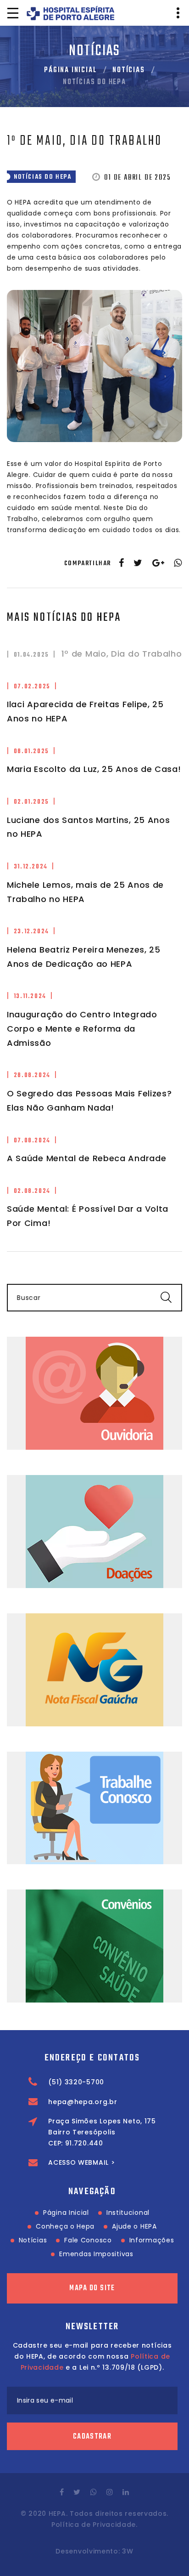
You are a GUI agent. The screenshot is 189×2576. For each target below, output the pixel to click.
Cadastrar (92, 2437)
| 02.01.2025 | (31, 802)
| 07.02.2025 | (32, 687)
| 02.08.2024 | (32, 1191)
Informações (152, 2240)
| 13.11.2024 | (30, 996)
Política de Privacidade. (94, 2525)
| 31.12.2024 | (31, 867)
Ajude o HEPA (134, 2226)
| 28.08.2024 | (32, 1075)
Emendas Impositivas (96, 2254)
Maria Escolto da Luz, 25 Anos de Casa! (94, 769)
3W (128, 2551)
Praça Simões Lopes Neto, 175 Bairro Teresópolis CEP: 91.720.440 (102, 2132)
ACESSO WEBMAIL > (81, 2162)
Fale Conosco (88, 2240)
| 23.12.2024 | (31, 932)
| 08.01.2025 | (31, 752)
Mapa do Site (92, 2288)
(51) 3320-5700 (76, 2082)
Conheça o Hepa (65, 2226)
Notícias (128, 70)
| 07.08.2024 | (32, 1141)
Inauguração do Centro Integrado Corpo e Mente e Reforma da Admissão (82, 1029)
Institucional (128, 2213)
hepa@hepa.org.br (83, 2102)
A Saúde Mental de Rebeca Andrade (86, 1158)
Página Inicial (70, 70)
